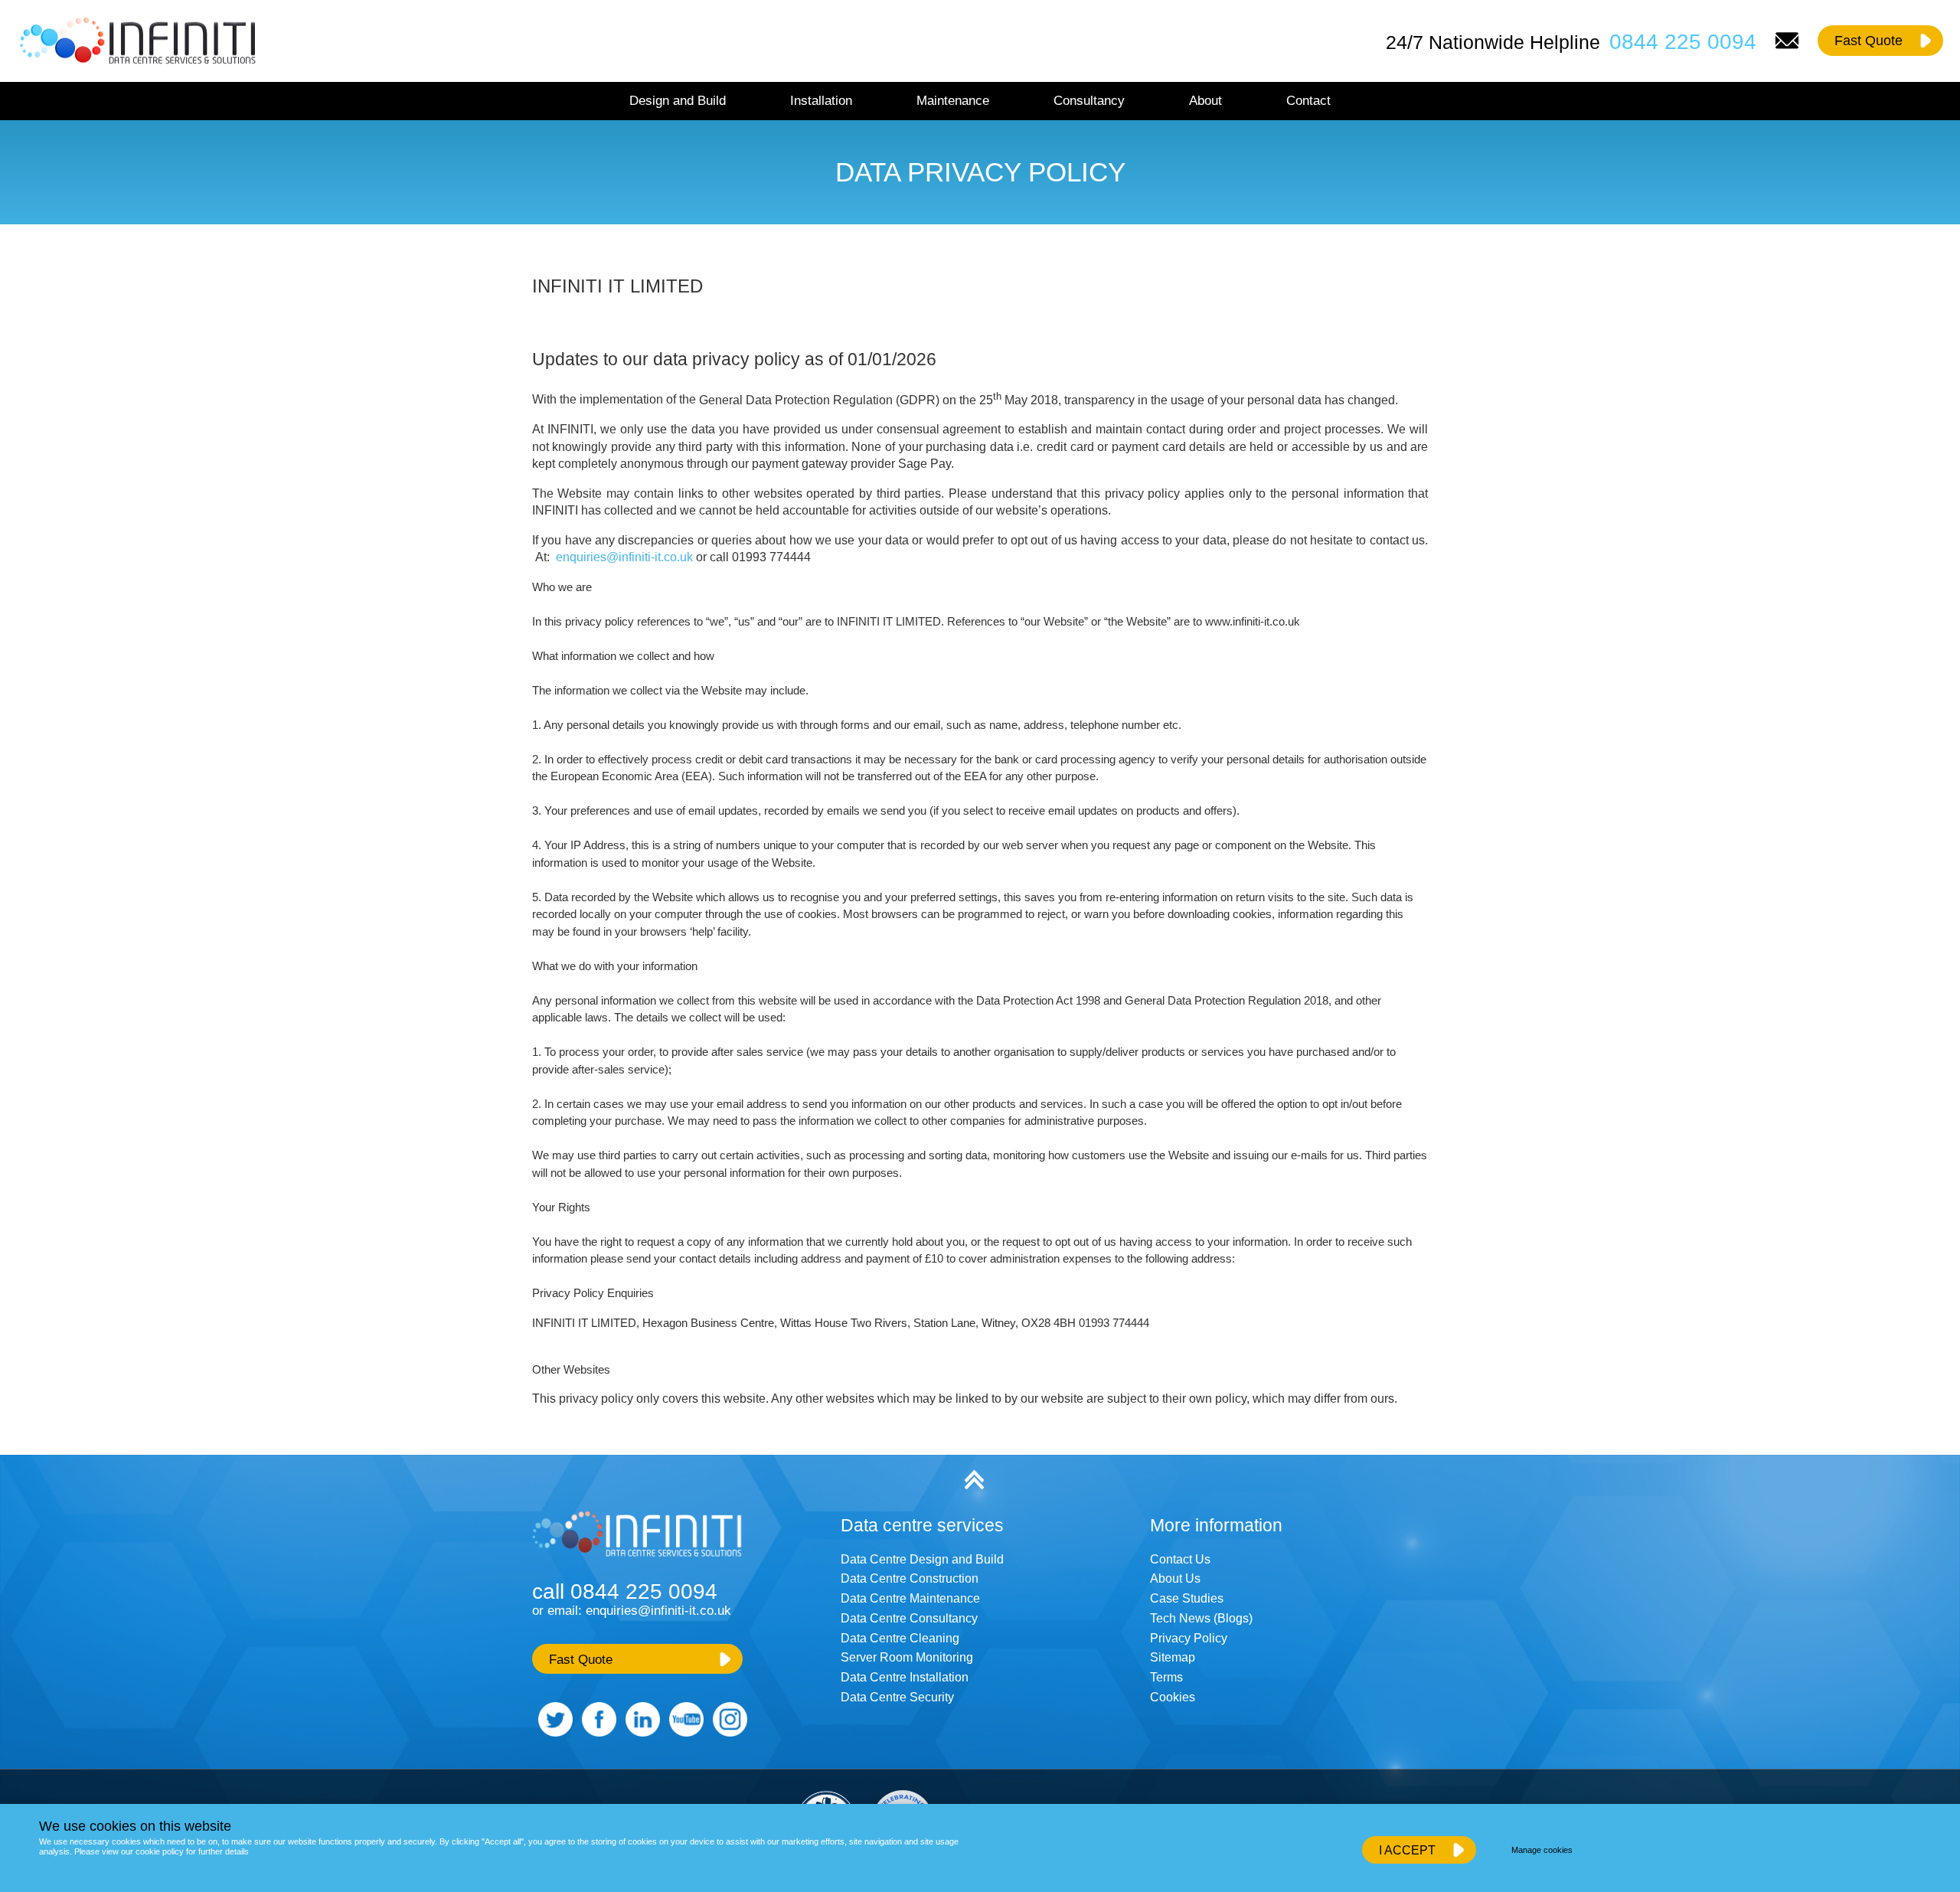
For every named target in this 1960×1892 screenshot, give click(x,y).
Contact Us (1180, 1559)
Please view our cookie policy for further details (162, 1851)
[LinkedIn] (640, 1732)
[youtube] (683, 1732)
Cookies (1173, 1697)
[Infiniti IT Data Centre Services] (639, 1559)
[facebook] (596, 1732)
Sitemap (1173, 1657)
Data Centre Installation (905, 1677)
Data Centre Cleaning (900, 1638)
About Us (1175, 1578)
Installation (821, 100)
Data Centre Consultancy (909, 1618)
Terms (1166, 1677)
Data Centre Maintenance (910, 1598)
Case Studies (1187, 1598)
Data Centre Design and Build (922, 1559)
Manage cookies (1542, 1850)
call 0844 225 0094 (625, 1591)
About (1205, 100)
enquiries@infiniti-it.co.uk (624, 557)
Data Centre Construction (910, 1578)
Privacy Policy (1189, 1638)
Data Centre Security (897, 1697)
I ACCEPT (1407, 1850)
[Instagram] (727, 1732)
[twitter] (552, 1732)
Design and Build (678, 100)
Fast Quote (1869, 41)
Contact (1308, 100)
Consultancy (1089, 100)
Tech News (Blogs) (1201, 1618)
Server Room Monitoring (907, 1657)
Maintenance (953, 100)
